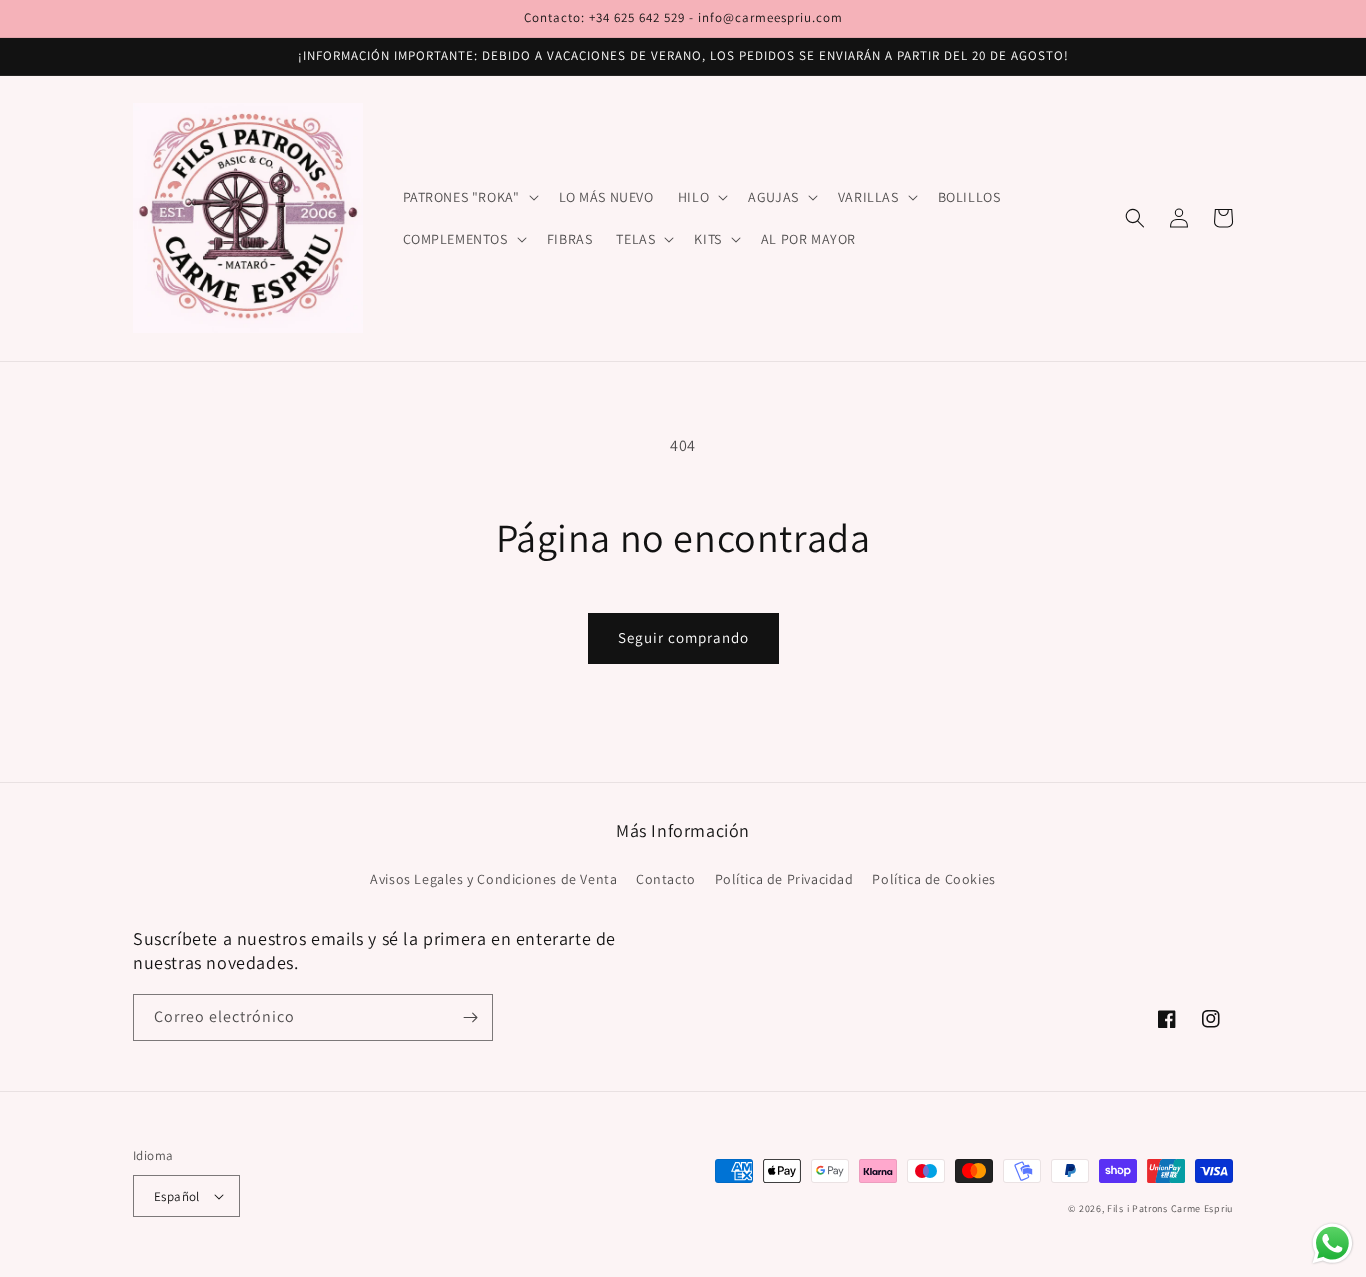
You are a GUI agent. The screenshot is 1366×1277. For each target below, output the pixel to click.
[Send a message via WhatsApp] (1332, 1243)
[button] (469, 197)
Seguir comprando (683, 637)
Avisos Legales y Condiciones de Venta (493, 879)
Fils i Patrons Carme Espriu (1170, 1208)
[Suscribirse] (470, 1017)
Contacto (666, 879)
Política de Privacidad (784, 879)
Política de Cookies (933, 879)
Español (177, 1196)
